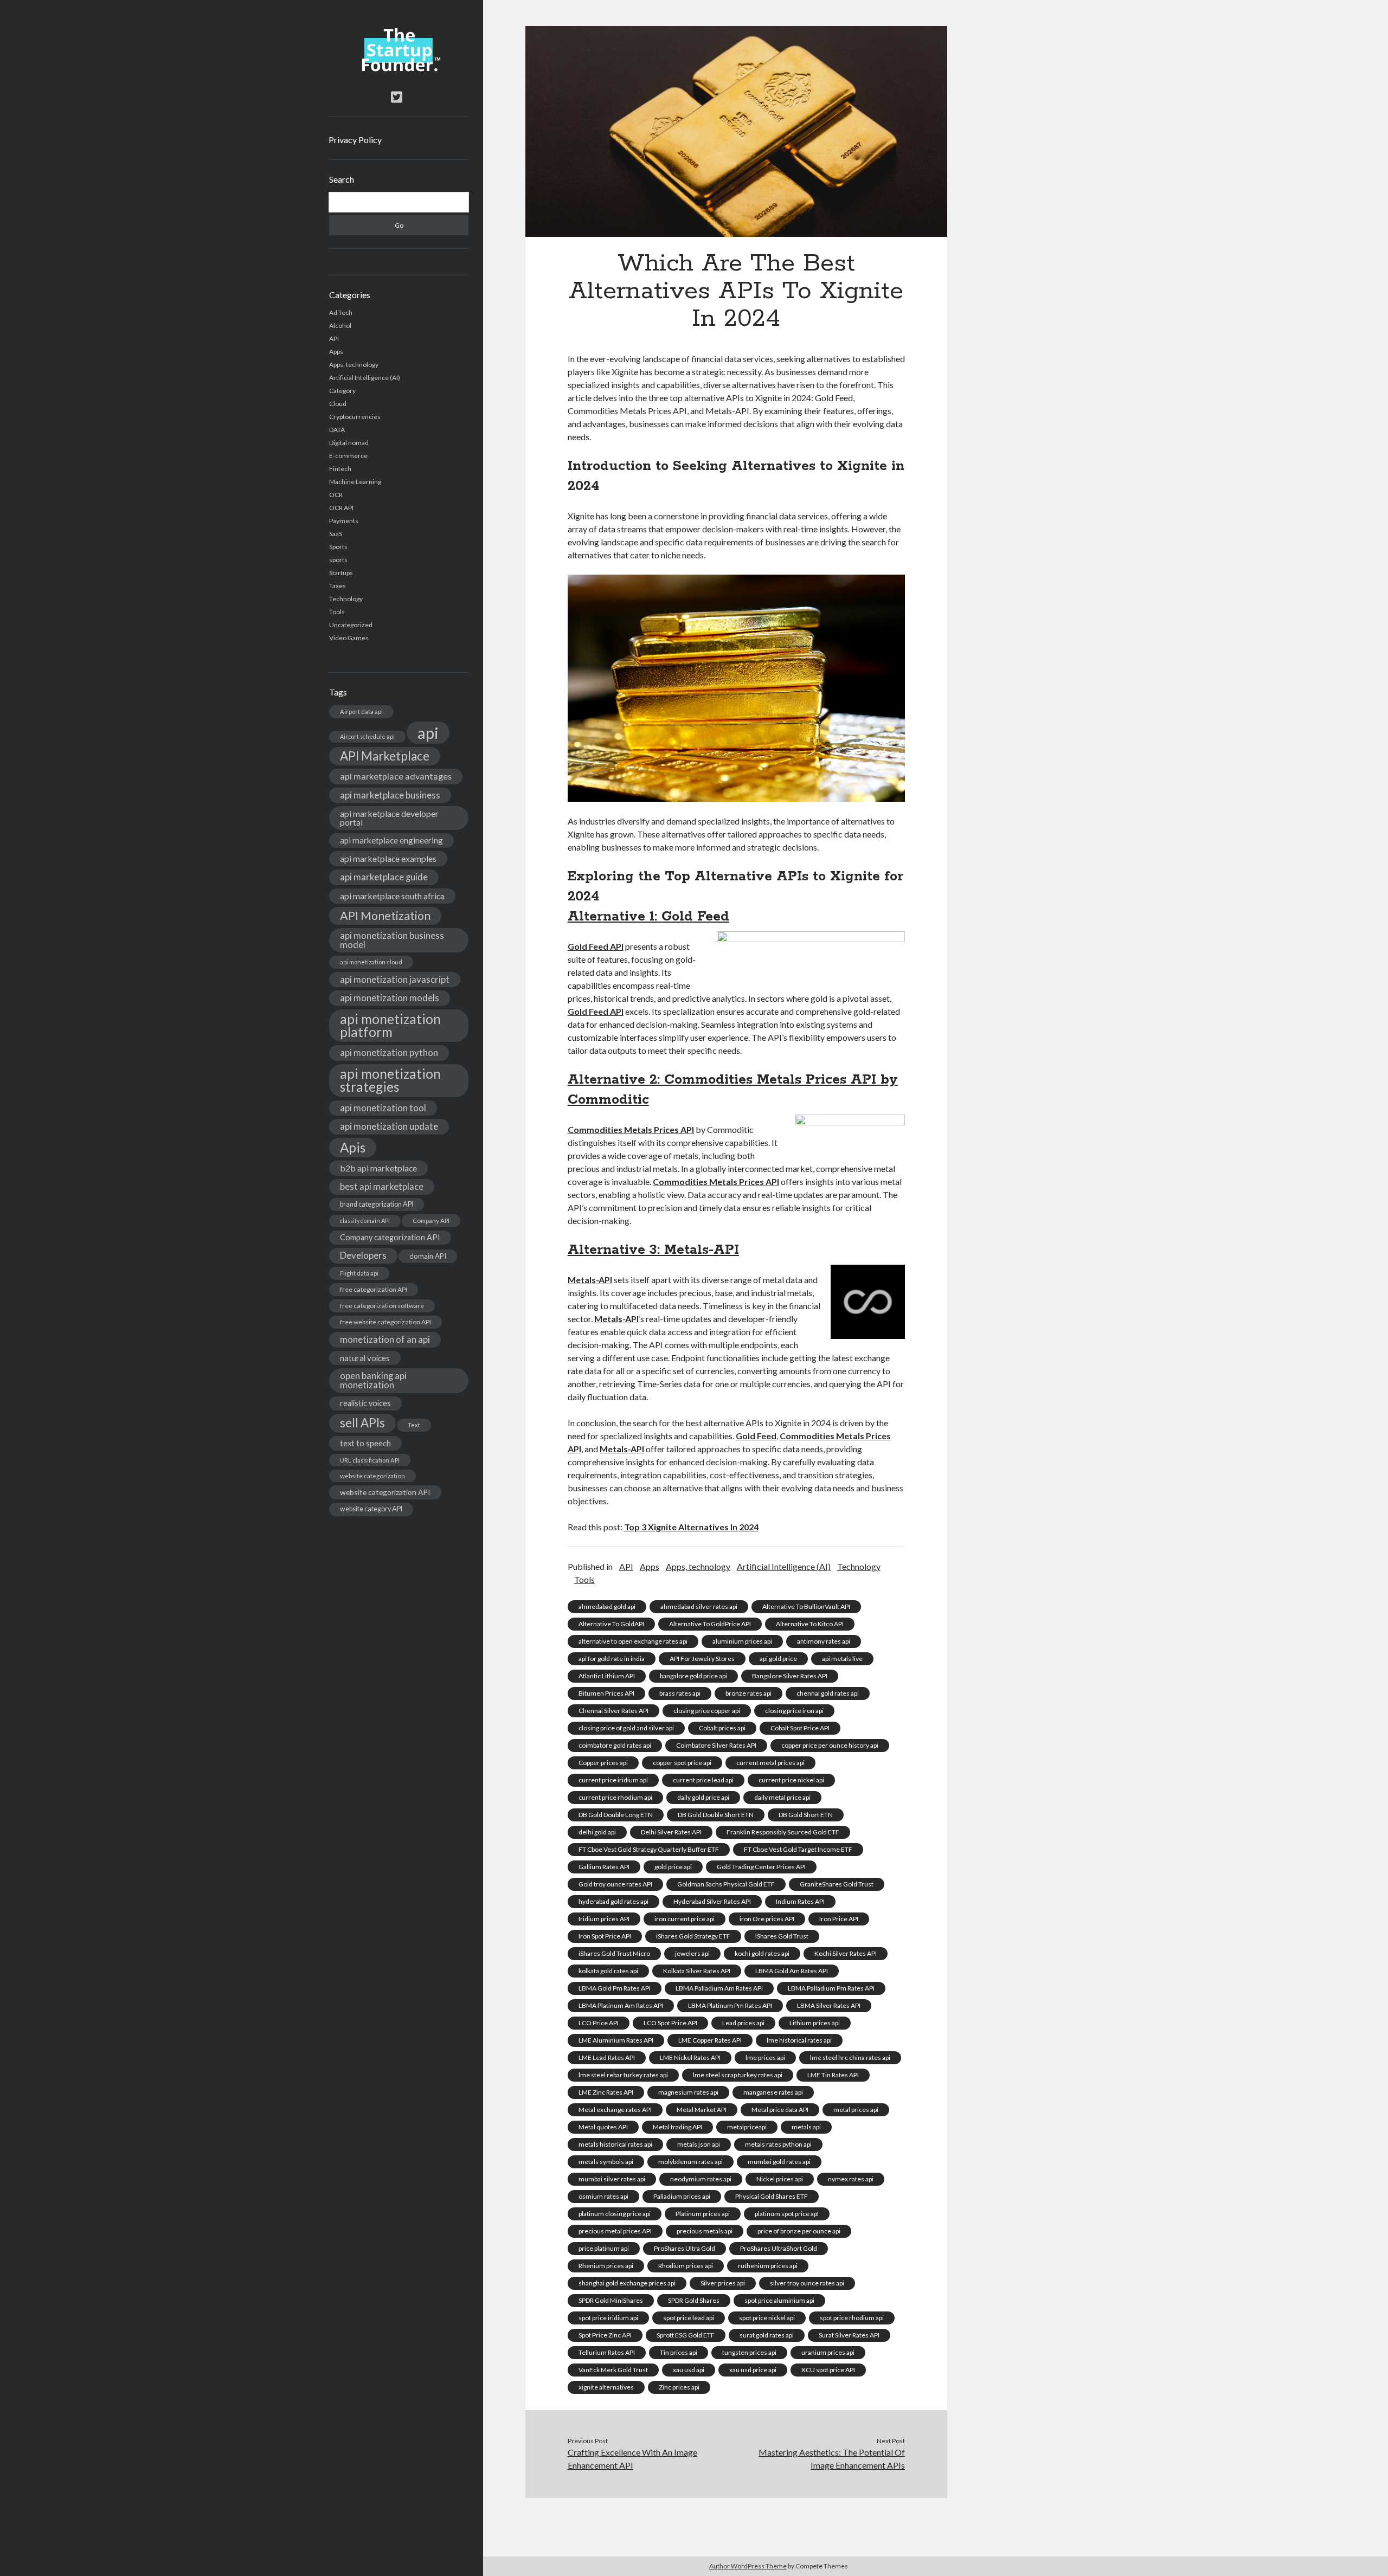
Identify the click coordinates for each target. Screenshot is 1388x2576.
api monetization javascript (395, 979)
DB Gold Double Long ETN (616, 1815)
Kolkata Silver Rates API (697, 1971)
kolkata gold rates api (608, 1971)
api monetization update (389, 1126)
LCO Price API (599, 2023)
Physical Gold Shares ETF (772, 2196)
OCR (336, 495)
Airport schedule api (367, 736)
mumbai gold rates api (779, 2162)
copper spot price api (682, 1763)
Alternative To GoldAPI (611, 1624)
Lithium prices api (815, 2023)
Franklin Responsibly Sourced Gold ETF (783, 1832)
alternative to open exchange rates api (633, 1641)
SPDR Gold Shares (694, 2300)
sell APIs (362, 1423)
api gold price (778, 1659)
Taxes (338, 586)
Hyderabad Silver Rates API (712, 1901)
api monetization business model (392, 940)
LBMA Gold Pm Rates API (615, 1988)
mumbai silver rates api (612, 2179)
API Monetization (385, 916)
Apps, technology (354, 365)
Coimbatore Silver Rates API (716, 1745)
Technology (346, 599)
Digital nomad (349, 443)
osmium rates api (603, 2196)
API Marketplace (385, 756)
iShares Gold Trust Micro (614, 1953)
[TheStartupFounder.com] (399, 69)
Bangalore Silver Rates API (790, 1676)
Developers (363, 1255)
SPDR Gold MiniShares (611, 2300)
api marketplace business (390, 795)
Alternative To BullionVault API (806, 1606)
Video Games (349, 638)
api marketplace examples (388, 858)
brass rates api (680, 1693)
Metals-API (590, 1280)
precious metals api (705, 2231)
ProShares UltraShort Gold (779, 2248)
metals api (806, 2127)
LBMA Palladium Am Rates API (719, 1988)
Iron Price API (839, 1919)
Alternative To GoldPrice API (710, 1624)
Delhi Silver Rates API (671, 1832)
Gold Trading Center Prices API (761, 1867)
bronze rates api (748, 1693)
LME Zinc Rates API (606, 2092)
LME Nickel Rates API (690, 2057)
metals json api (699, 2144)
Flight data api (359, 1273)
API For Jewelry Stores (702, 1659)
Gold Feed (756, 1436)
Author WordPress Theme (748, 2566)
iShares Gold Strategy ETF (693, 1936)
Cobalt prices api (722, 1728)
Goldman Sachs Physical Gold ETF (726, 1884)
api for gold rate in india (612, 1659)
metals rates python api (778, 2144)
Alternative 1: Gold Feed (648, 917)
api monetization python (389, 1052)
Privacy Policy (355, 140)
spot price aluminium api (779, 2300)
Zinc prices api (679, 2387)
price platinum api (604, 2248)
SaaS (336, 534)
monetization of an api (385, 1339)
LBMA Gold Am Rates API (792, 1971)
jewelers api (692, 1953)
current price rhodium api (615, 1797)
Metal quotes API (603, 2127)
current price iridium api (613, 1780)
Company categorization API (390, 1237)
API (334, 339)
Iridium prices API (604, 1919)
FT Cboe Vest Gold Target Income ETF (798, 1849)
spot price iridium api (608, 2318)
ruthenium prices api (768, 2266)
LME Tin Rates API (833, 2075)
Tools (337, 612)
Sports (338, 547)
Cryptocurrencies (355, 417)
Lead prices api (743, 2023)
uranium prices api (828, 2352)
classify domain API (365, 1221)
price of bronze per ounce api (799, 2231)
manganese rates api (773, 2092)
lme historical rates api (799, 2040)
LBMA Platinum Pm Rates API (730, 2005)
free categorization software (382, 1306)
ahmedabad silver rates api (699, 1606)
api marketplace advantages (396, 776)
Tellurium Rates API (607, 2352)
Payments (344, 521)
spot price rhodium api (852, 2318)
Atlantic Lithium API (607, 1676)
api (428, 733)
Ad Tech (341, 313)
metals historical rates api (615, 2144)
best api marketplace (382, 1186)
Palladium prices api (682, 2196)
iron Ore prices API (767, 1919)
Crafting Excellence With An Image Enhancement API (632, 2459)
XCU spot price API (828, 2370)
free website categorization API (385, 1322)
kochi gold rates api (762, 1953)
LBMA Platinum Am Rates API (621, 2005)
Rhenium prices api (606, 2266)
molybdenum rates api (690, 2162)
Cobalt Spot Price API (800, 1728)
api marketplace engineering (391, 840)
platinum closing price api (615, 2214)
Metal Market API (702, 2110)
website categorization (372, 1476)
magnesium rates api (688, 2092)
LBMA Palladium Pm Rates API (831, 1988)
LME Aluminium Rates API (616, 2040)
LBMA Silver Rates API (829, 2005)
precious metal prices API (615, 2231)
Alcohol (340, 326)
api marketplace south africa (392, 896)
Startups (341, 573)
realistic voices (365, 1403)
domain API (428, 1256)
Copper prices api (603, 1763)
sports (338, 560)
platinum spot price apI (787, 2214)
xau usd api (689, 2370)
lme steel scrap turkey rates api (738, 2075)
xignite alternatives (606, 2387)
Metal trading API (677, 2127)
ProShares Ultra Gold (685, 2248)
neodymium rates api (701, 2179)
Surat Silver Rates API (849, 2335)
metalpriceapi (747, 2127)
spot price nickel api (767, 2318)
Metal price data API (780, 2110)
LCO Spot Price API (670, 2023)
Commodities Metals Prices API (631, 1129)
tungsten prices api (749, 2352)
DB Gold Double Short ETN (716, 1815)
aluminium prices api (742, 1641)
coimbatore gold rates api (615, 1745)
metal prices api (856, 2110)
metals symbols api (606, 2162)
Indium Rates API (800, 1901)
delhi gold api (597, 1832)
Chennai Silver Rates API (613, 1711)
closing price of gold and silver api (626, 1728)
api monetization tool (383, 1108)
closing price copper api (707, 1711)
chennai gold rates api (828, 1693)
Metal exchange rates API (615, 2110)
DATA (337, 430)
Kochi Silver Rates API (846, 1953)
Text (414, 1425)
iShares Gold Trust (782, 1936)
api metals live (842, 1659)
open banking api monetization (373, 1380)
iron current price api (685, 1919)
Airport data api (361, 711)
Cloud (338, 404)
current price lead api (703, 1780)
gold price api (673, 1867)
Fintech (340, 469)
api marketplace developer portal (389, 818)
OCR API (341, 508)
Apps (336, 352)
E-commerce (348, 456)
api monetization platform (390, 1025)
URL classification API (370, 1460)
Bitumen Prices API (606, 1693)
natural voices (365, 1358)
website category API (371, 1509)
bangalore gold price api (693, 1676)
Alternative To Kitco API (810, 1624)
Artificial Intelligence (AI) (365, 378)
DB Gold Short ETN (806, 1815)
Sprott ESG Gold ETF (686, 2335)
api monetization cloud (371, 962)
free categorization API (374, 1289)
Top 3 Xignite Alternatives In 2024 (691, 1527)
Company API (431, 1221)
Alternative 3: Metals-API (653, 1250)
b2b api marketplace (378, 1168)
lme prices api (765, 2057)
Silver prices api (723, 2283)
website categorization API (385, 1492)
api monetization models (390, 998)
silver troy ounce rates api (807, 2283)
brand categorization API (377, 1204)
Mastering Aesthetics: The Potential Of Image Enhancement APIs (832, 2459)
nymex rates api (851, 2179)
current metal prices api (770, 1763)
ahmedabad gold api (607, 1606)
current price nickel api (791, 1780)
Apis (353, 1147)
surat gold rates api (767, 2335)
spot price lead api (689, 2318)
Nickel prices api (780, 2179)
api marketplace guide (384, 877)
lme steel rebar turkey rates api (623, 2075)
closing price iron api (794, 1711)
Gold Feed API (596, 946)
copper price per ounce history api (830, 1745)
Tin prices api (679, 2352)
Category (342, 391)
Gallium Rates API (604, 1867)
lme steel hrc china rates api (850, 2057)
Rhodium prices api (686, 2266)
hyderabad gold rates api (613, 1901)
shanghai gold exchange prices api (627, 2283)
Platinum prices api (703, 2214)
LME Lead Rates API (607, 2057)
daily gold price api (703, 1797)
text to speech (365, 1443)
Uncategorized (351, 625)
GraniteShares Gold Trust (837, 1884)
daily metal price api (782, 1797)
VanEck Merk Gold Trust (613, 2370)
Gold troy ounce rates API (615, 1884)
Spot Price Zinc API (605, 2335)
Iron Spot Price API (605, 1936)
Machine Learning (355, 482)
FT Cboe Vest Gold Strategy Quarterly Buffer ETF (649, 1849)
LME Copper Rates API (710, 2040)
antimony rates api (824, 1641)
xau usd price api (753, 2370)
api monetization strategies (390, 1080)
